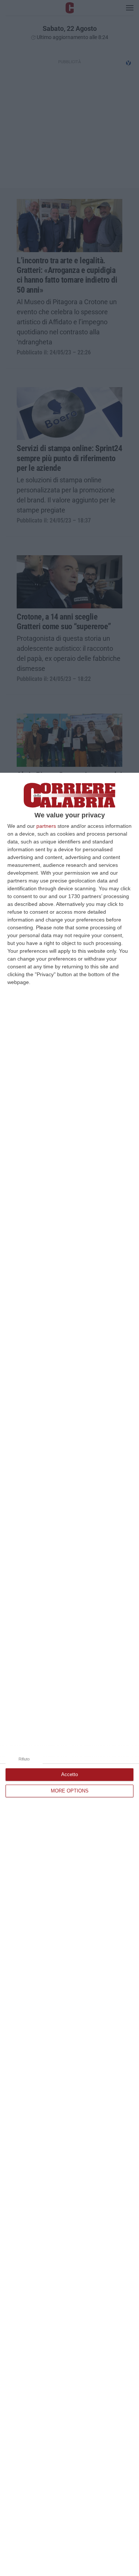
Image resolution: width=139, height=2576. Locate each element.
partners (46, 826)
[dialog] (69, 1674)
